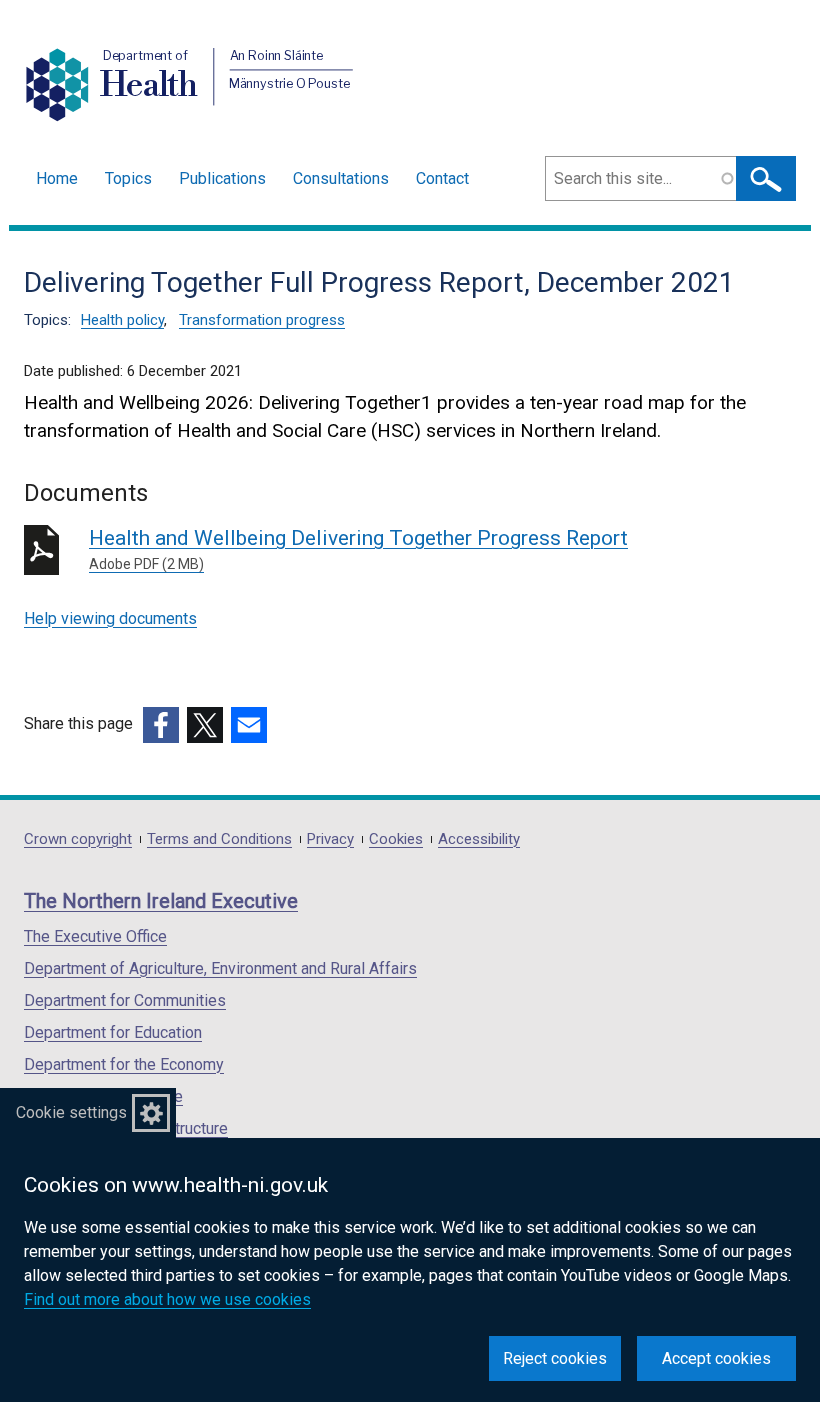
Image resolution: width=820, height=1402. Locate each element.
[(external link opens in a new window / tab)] (161, 725)
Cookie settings (71, 1112)
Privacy (330, 839)
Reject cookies (555, 1358)
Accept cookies (716, 1358)
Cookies (396, 839)
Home (57, 178)
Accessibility (479, 839)
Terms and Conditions (219, 839)
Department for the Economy (124, 1064)
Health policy (122, 320)
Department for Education (113, 1032)
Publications (222, 178)
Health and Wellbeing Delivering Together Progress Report (358, 549)
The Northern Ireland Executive (161, 901)
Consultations (341, 178)
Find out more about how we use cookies (167, 1299)
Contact (442, 178)
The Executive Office (95, 936)
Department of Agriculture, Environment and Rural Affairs (220, 968)
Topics (128, 178)
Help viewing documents (110, 618)
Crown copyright (78, 839)
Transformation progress (262, 320)
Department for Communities (125, 1000)
